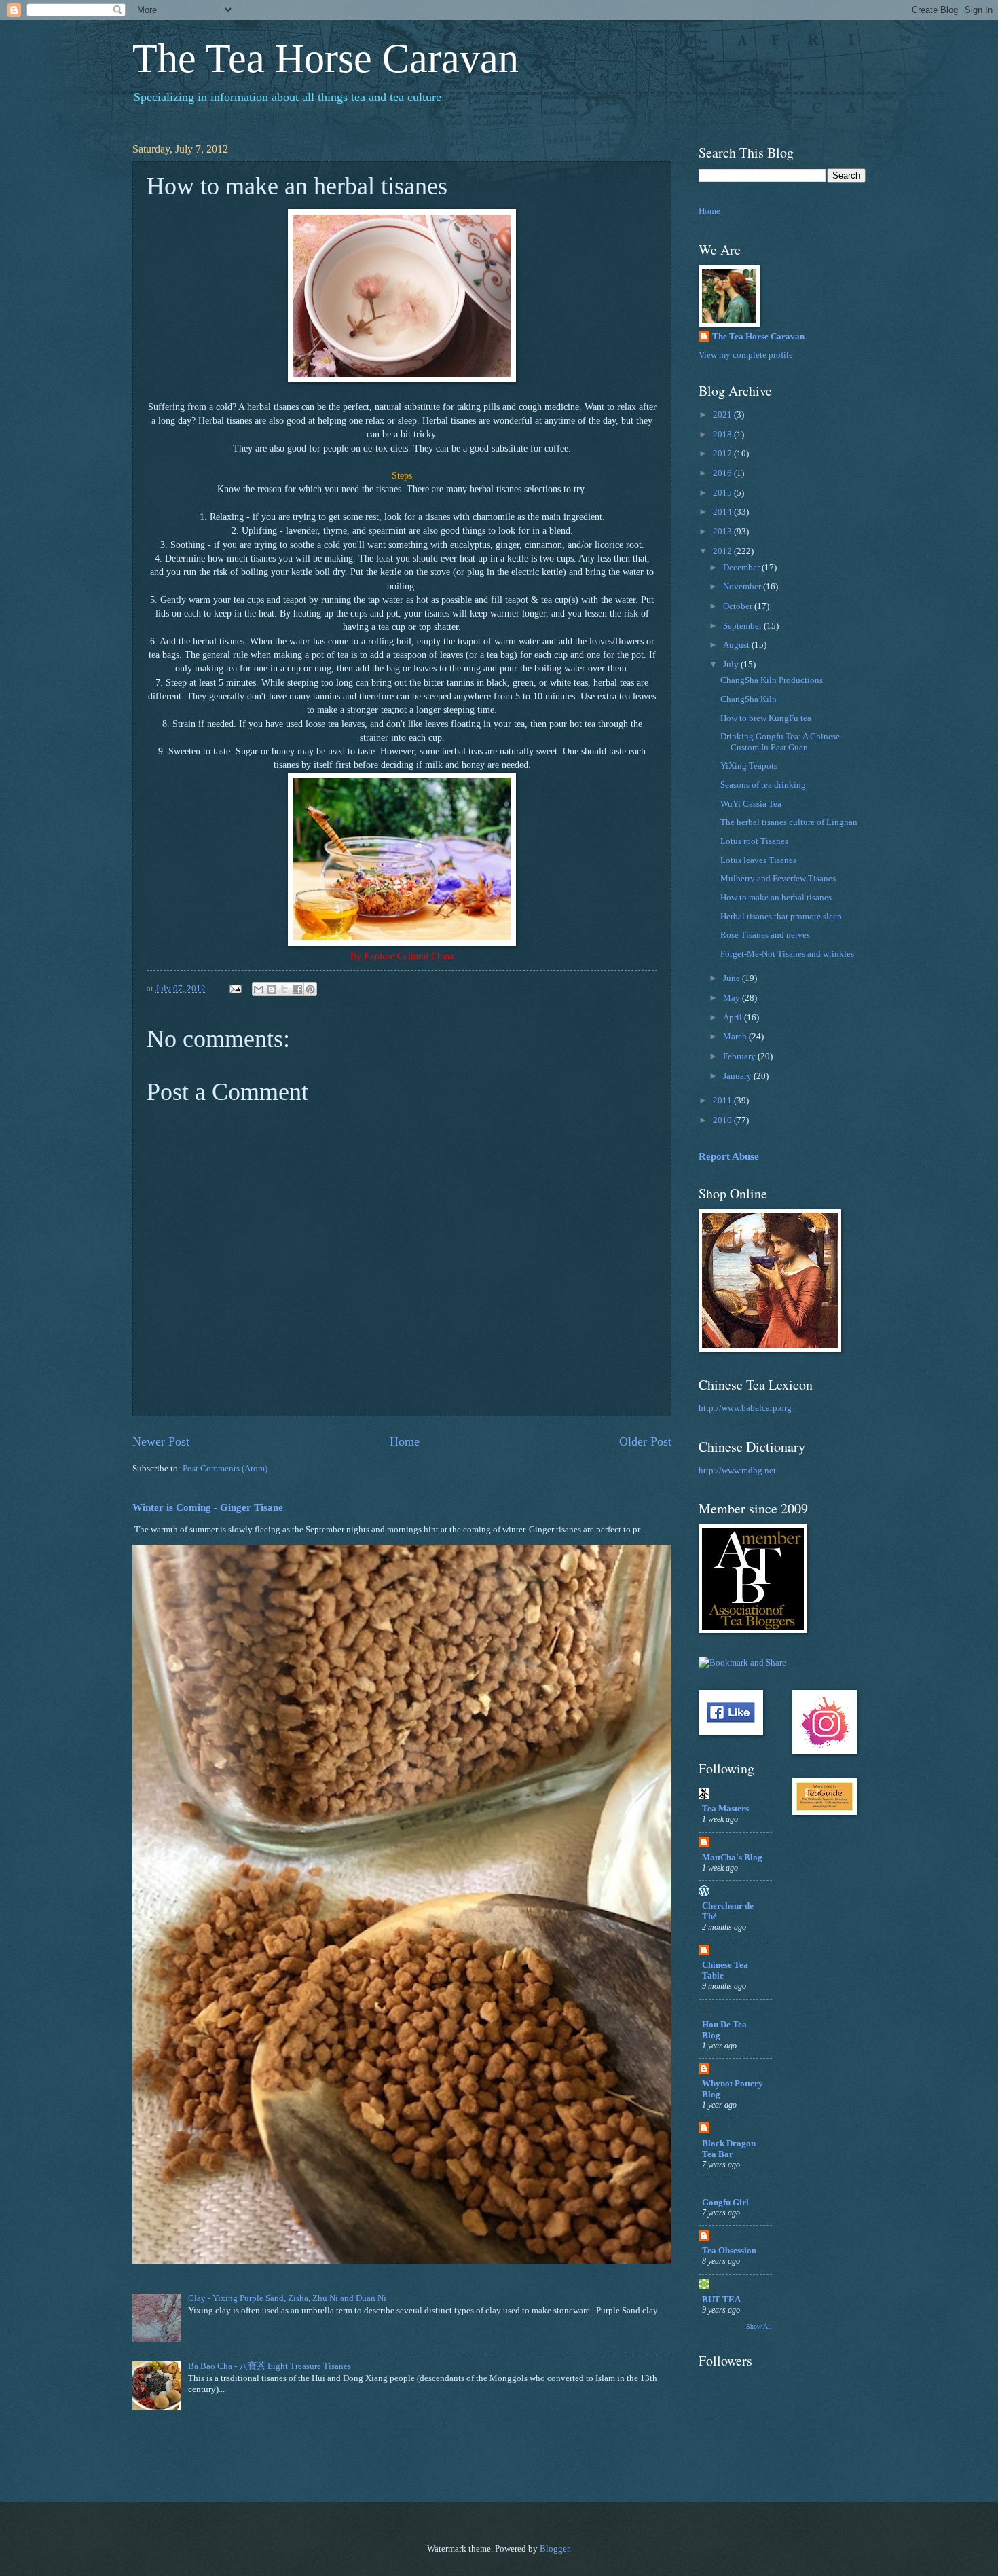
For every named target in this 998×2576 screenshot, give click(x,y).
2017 (723, 454)
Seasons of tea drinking (763, 785)
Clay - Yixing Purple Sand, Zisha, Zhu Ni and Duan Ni (287, 2298)
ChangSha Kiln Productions (772, 680)
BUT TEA (721, 2300)
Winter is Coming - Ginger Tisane (208, 1507)
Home (405, 1441)
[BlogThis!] (272, 989)
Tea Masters (725, 1809)
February (740, 1056)
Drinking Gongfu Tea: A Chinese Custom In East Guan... (780, 742)
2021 (723, 415)
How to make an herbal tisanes (776, 898)
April (734, 1018)
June (733, 978)
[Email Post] (235, 989)
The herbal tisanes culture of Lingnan (789, 822)
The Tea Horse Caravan (326, 58)
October (739, 606)
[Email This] (259, 989)
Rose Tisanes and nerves (765, 935)
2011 (723, 1101)
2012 (723, 551)
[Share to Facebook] (297, 989)
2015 (723, 493)
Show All (759, 2326)
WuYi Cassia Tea (751, 804)
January (738, 1076)
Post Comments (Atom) (225, 1469)
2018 (723, 435)
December (742, 568)
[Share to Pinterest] (310, 989)
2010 (723, 1120)
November (743, 587)
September (743, 626)
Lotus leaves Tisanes (758, 860)
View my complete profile (746, 355)
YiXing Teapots (749, 766)
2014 (723, 512)
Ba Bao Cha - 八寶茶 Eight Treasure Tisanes (270, 2366)
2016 (723, 473)
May (733, 998)
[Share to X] (284, 989)
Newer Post (161, 1441)
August (737, 645)
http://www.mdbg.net (737, 1471)
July (732, 665)
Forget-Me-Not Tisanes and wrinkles (787, 954)
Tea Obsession (729, 2251)
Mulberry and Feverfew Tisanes (778, 879)
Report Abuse (729, 1156)
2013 (723, 532)
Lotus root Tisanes (754, 841)
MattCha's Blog (732, 1858)
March (736, 1037)
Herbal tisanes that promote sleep (781, 917)
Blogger (554, 2549)
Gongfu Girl (725, 2203)
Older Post (645, 1441)
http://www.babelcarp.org (745, 1408)
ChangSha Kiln (748, 699)
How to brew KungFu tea (766, 718)
